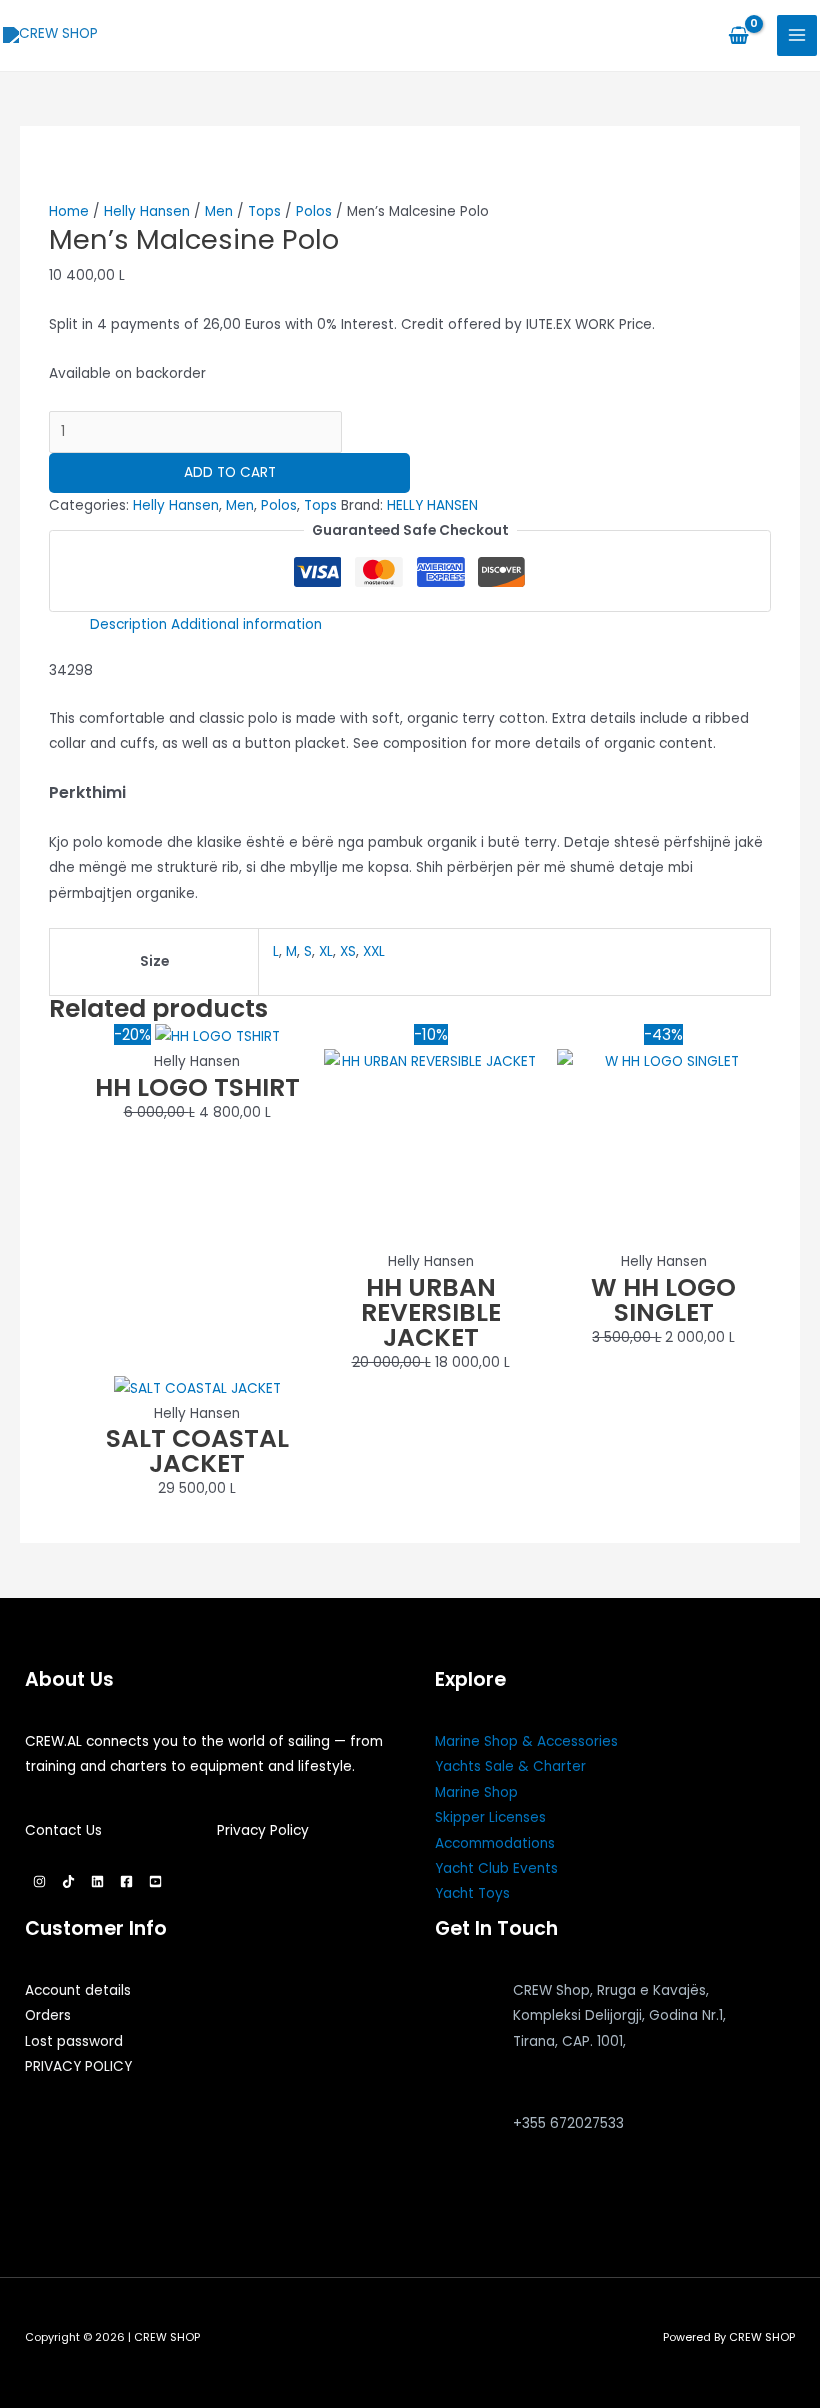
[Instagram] (39, 1881)
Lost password (74, 2041)
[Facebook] (126, 1881)
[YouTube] (155, 1881)
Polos (314, 211)
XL (326, 951)
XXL (374, 951)
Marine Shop (476, 1792)
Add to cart (230, 472)
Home (69, 211)
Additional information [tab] (246, 624)
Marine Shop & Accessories (526, 1741)
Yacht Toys (472, 1893)
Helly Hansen (147, 211)
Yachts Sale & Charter (510, 1766)
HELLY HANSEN (432, 505)
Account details (78, 1990)
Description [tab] (128, 624)
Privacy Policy (263, 1830)
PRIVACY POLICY (78, 2066)
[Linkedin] (97, 1881)
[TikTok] (68, 1881)
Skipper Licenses (490, 1817)
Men (219, 211)
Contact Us (63, 1830)
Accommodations (495, 1843)
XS (348, 951)
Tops (264, 211)
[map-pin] (462, 2059)
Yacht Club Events (496, 1868)
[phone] (462, 2160)
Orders (48, 2015)
